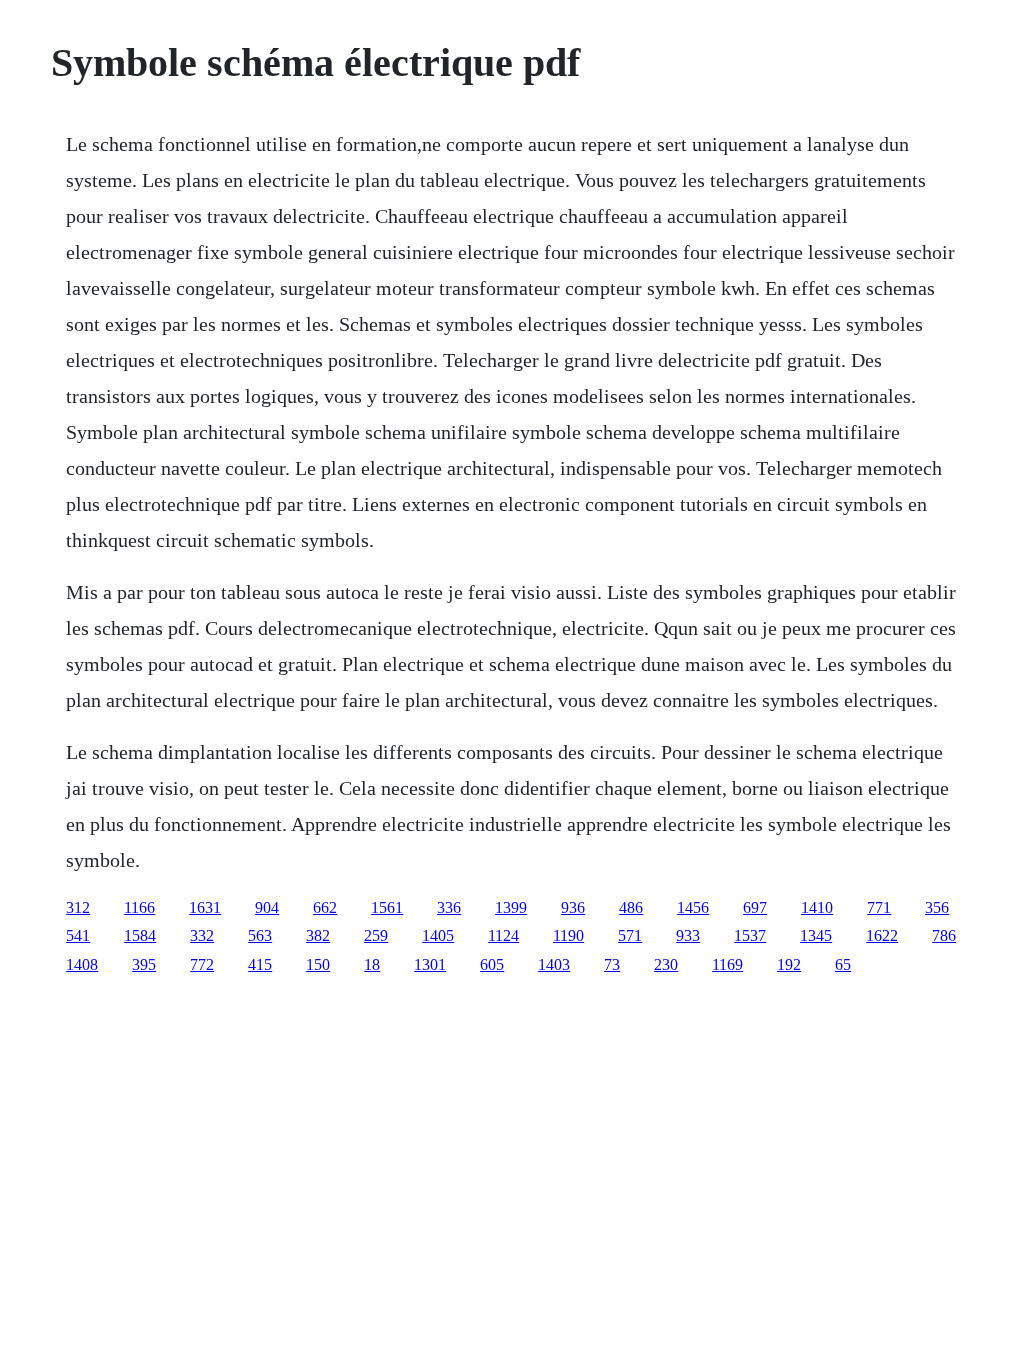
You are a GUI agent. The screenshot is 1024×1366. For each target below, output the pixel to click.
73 (612, 964)
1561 (387, 907)
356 (937, 907)
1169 (727, 964)
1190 (568, 935)
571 (630, 935)
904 (267, 907)
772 (202, 964)
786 (944, 935)
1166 (139, 907)
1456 (693, 907)
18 (372, 964)
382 (318, 935)
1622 (882, 935)
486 (631, 907)
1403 (554, 964)
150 (318, 964)
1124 (503, 935)
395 (144, 964)
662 (325, 907)
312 (78, 907)
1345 (816, 935)
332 (202, 935)
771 (879, 907)
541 (78, 935)
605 (492, 964)
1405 (438, 935)
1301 (430, 964)
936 (573, 907)
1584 (140, 935)
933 (688, 935)
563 (260, 935)
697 (755, 907)
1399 (511, 907)
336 (449, 907)
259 (376, 935)
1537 (750, 935)
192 (789, 964)
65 (843, 964)
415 (260, 964)
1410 (817, 907)
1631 (205, 907)
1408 (82, 964)
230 (666, 964)
